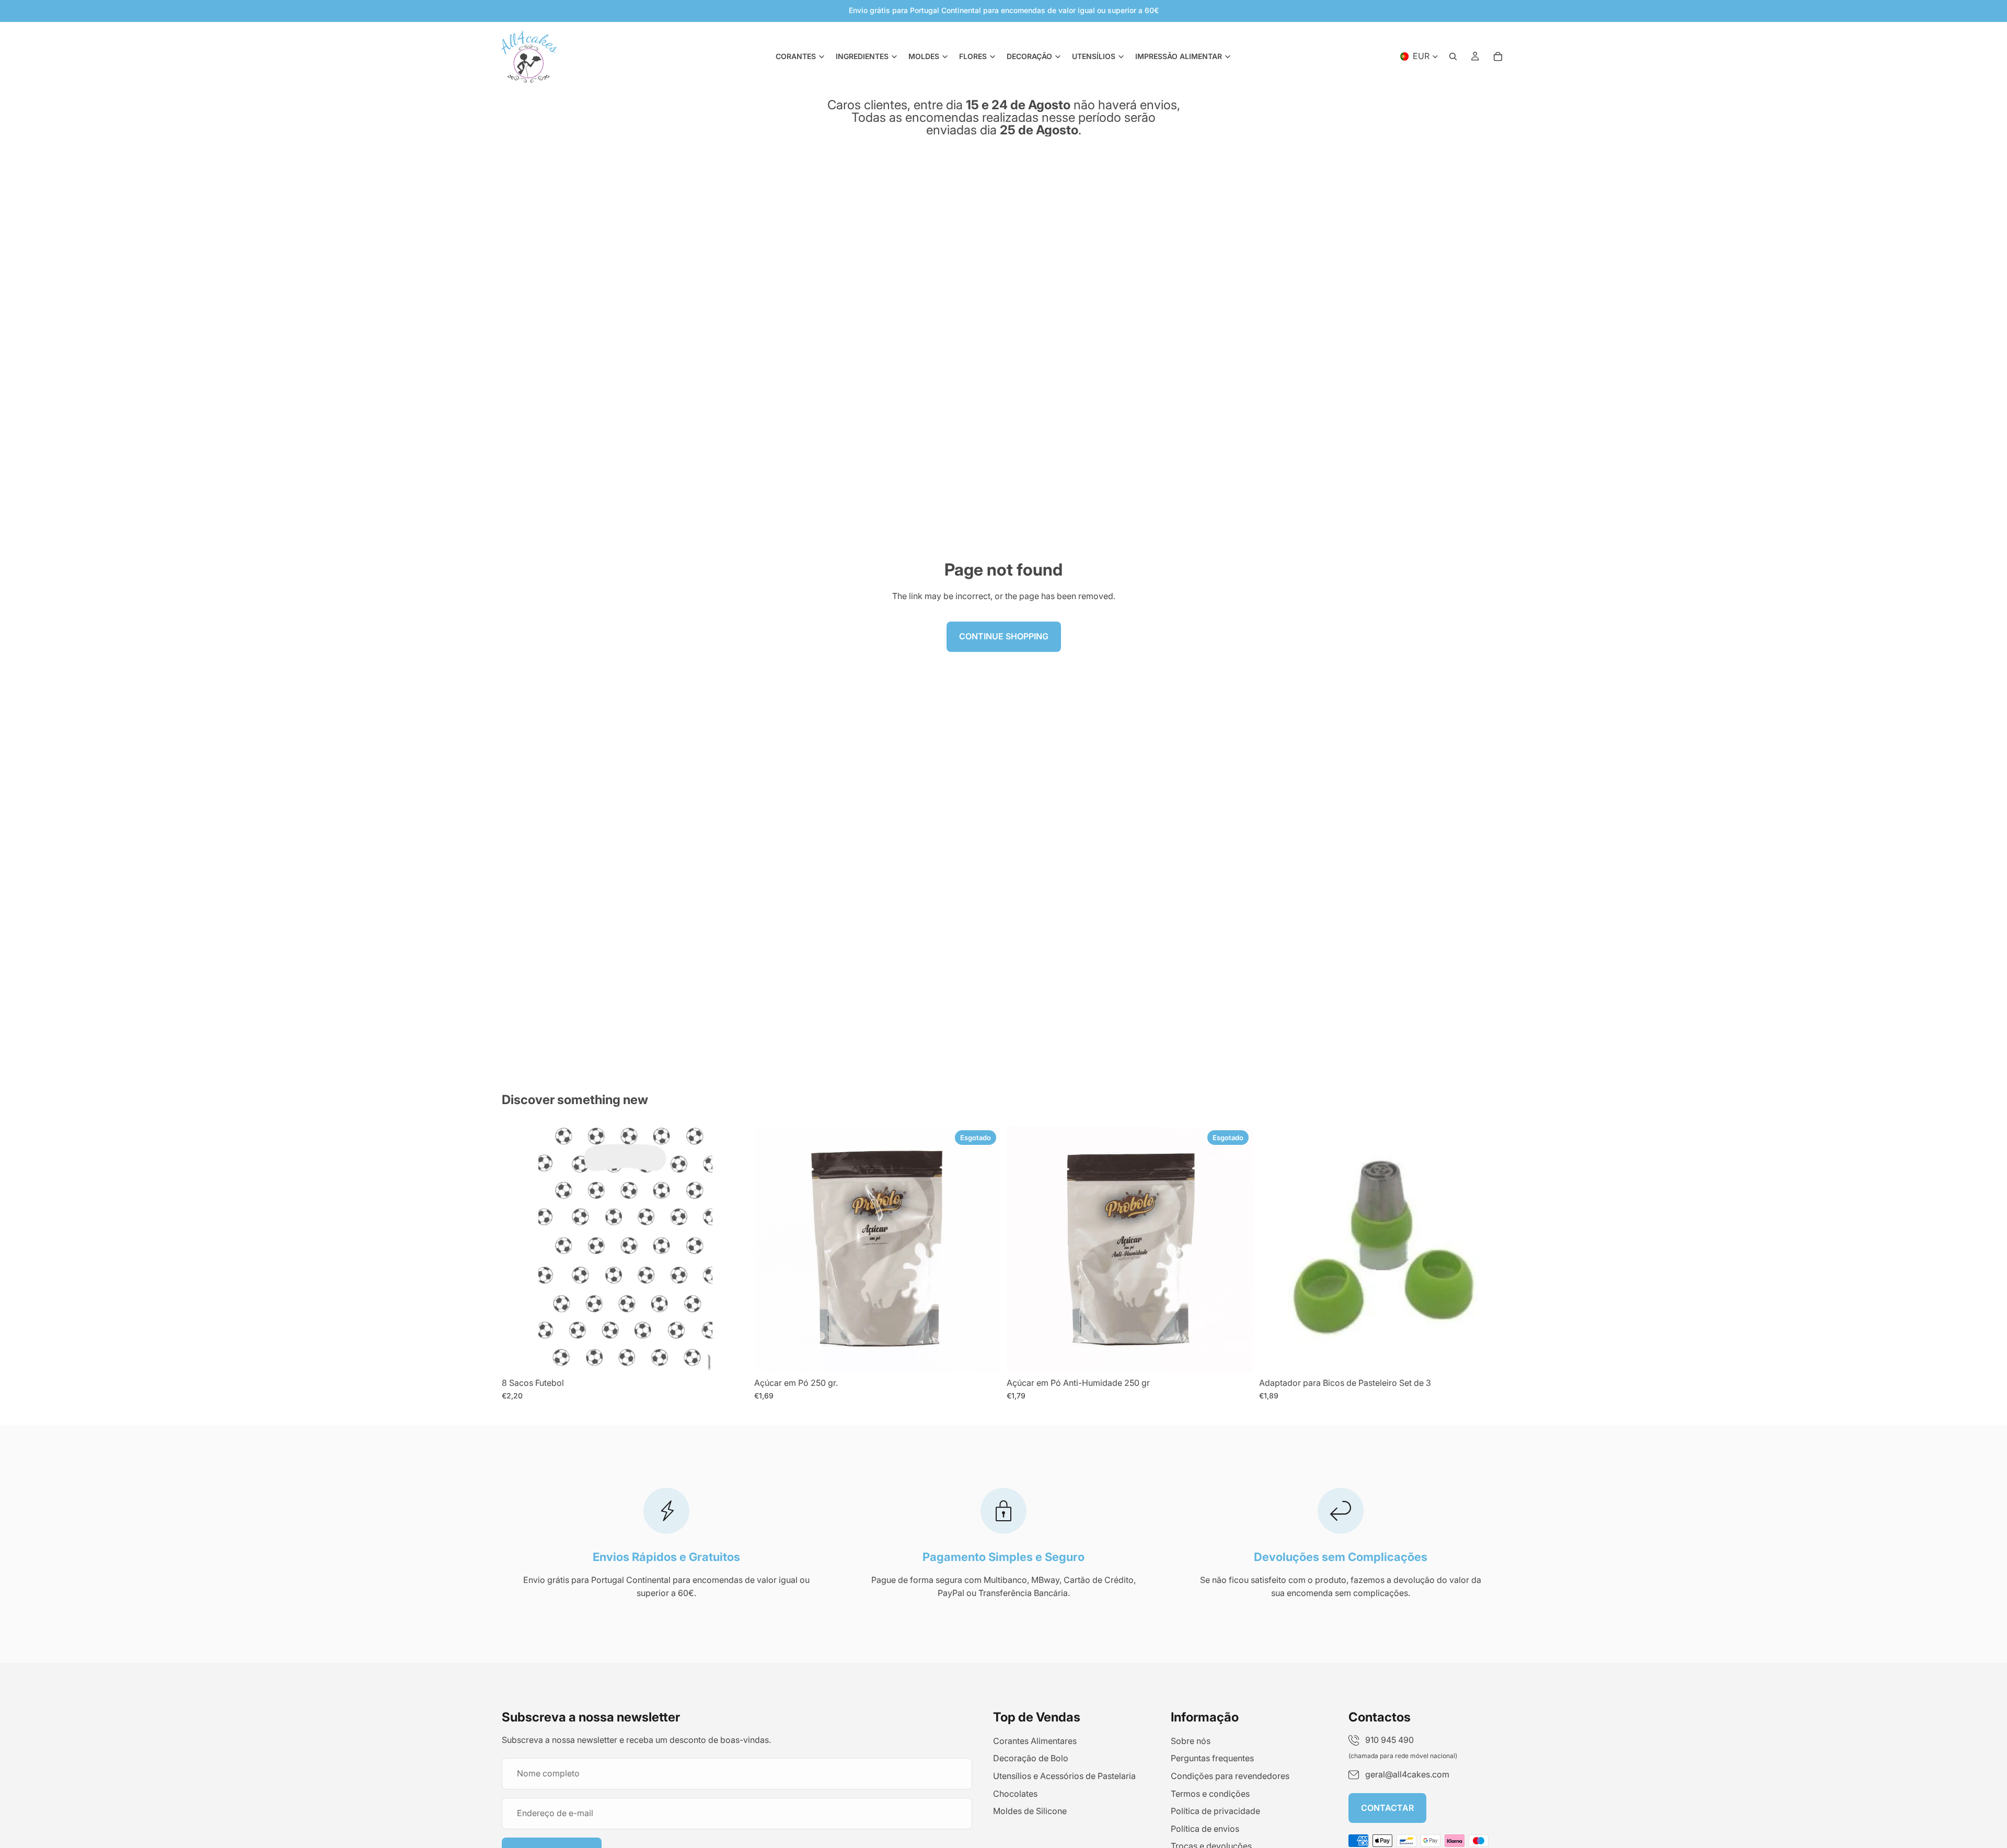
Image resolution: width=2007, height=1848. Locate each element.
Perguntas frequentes (1212, 1758)
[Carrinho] (1498, 56)
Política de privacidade (1215, 1811)
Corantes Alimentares (1035, 1741)
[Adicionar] (732, 1356)
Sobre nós (1191, 1741)
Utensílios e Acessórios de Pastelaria (1064, 1776)
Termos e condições (1210, 1794)
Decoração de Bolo (1031, 1758)
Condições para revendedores (1230, 1776)
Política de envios (1205, 1829)
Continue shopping (1004, 636)
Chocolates (1015, 1794)
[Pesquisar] (1453, 56)
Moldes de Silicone (1030, 1811)
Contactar (1387, 1808)
